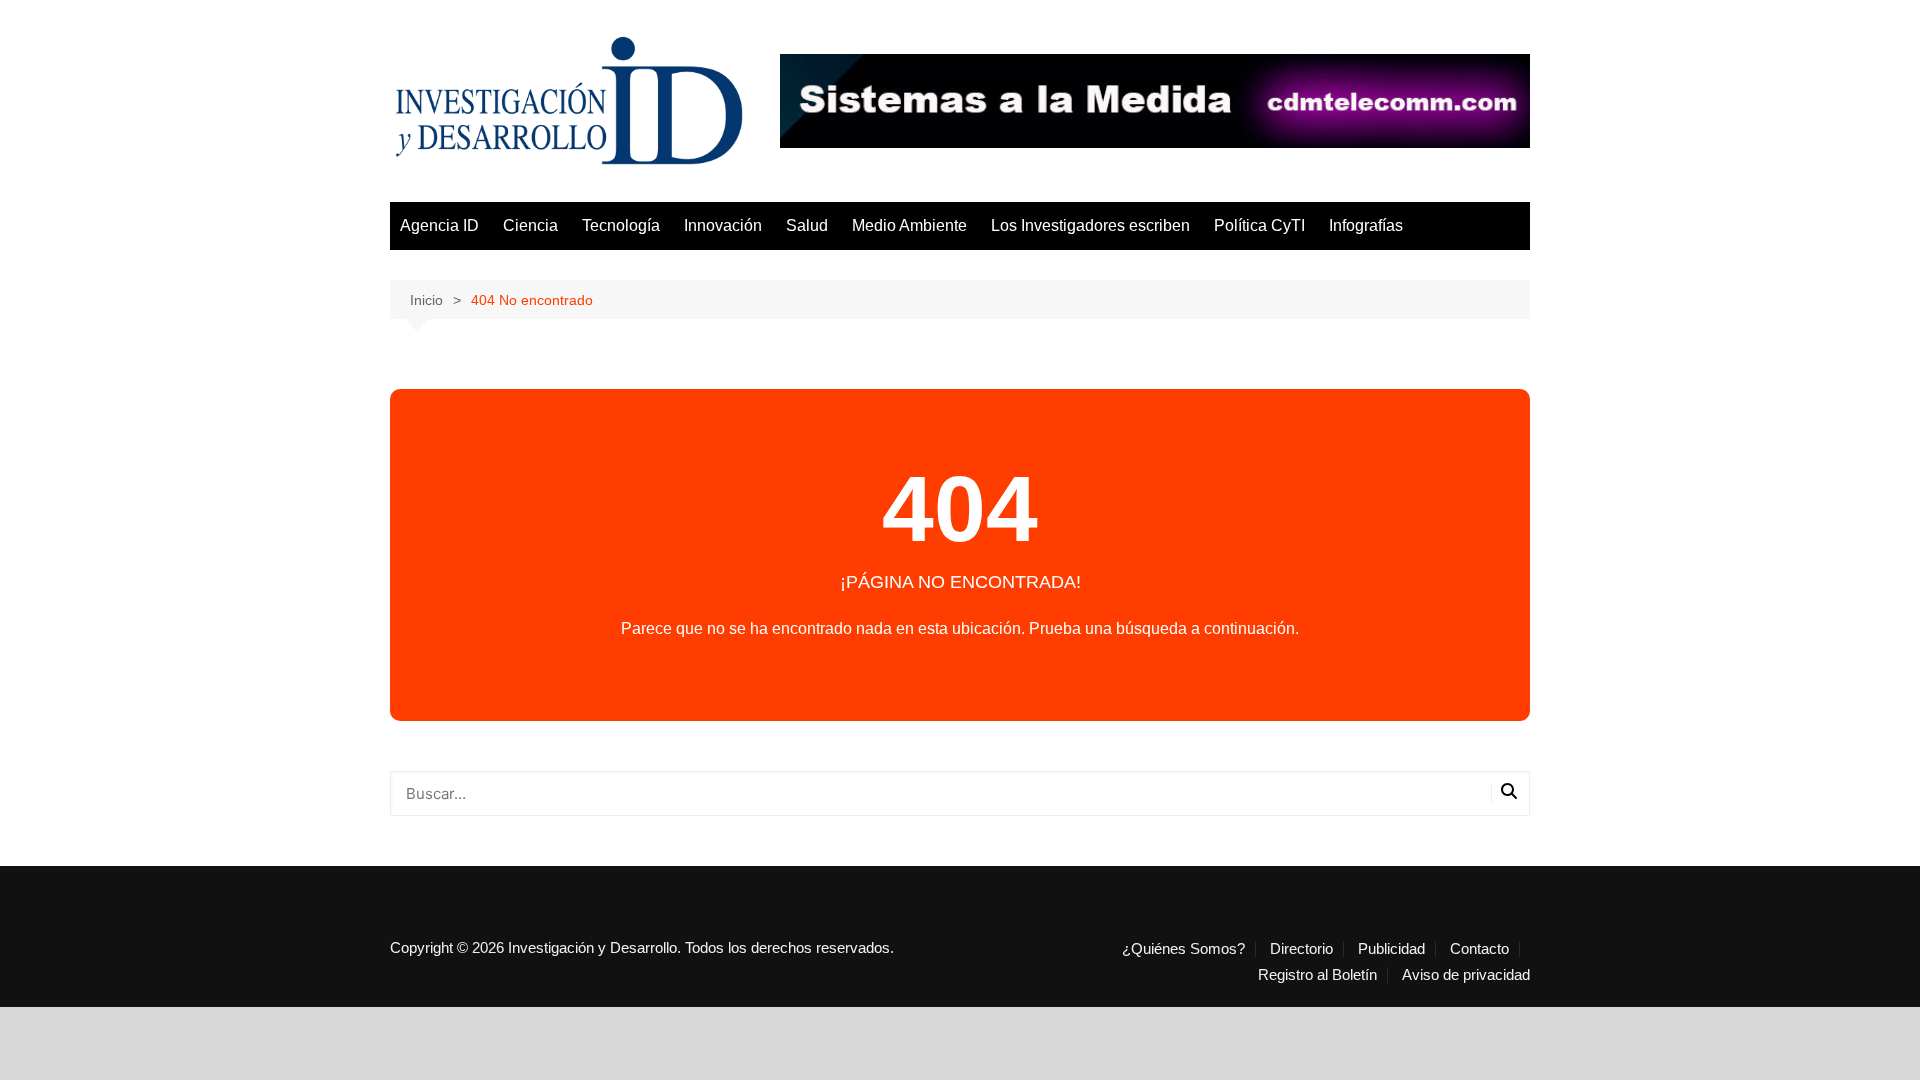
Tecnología (621, 225)
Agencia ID (439, 225)
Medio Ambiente (909, 225)
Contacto (1479, 949)
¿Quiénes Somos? (1183, 949)
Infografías (1366, 225)
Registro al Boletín (1317, 975)
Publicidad (1391, 949)
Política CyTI (1259, 225)
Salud (807, 225)
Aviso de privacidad (1466, 975)
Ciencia (530, 225)
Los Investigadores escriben (1090, 225)
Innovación (723, 225)
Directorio (1301, 949)
